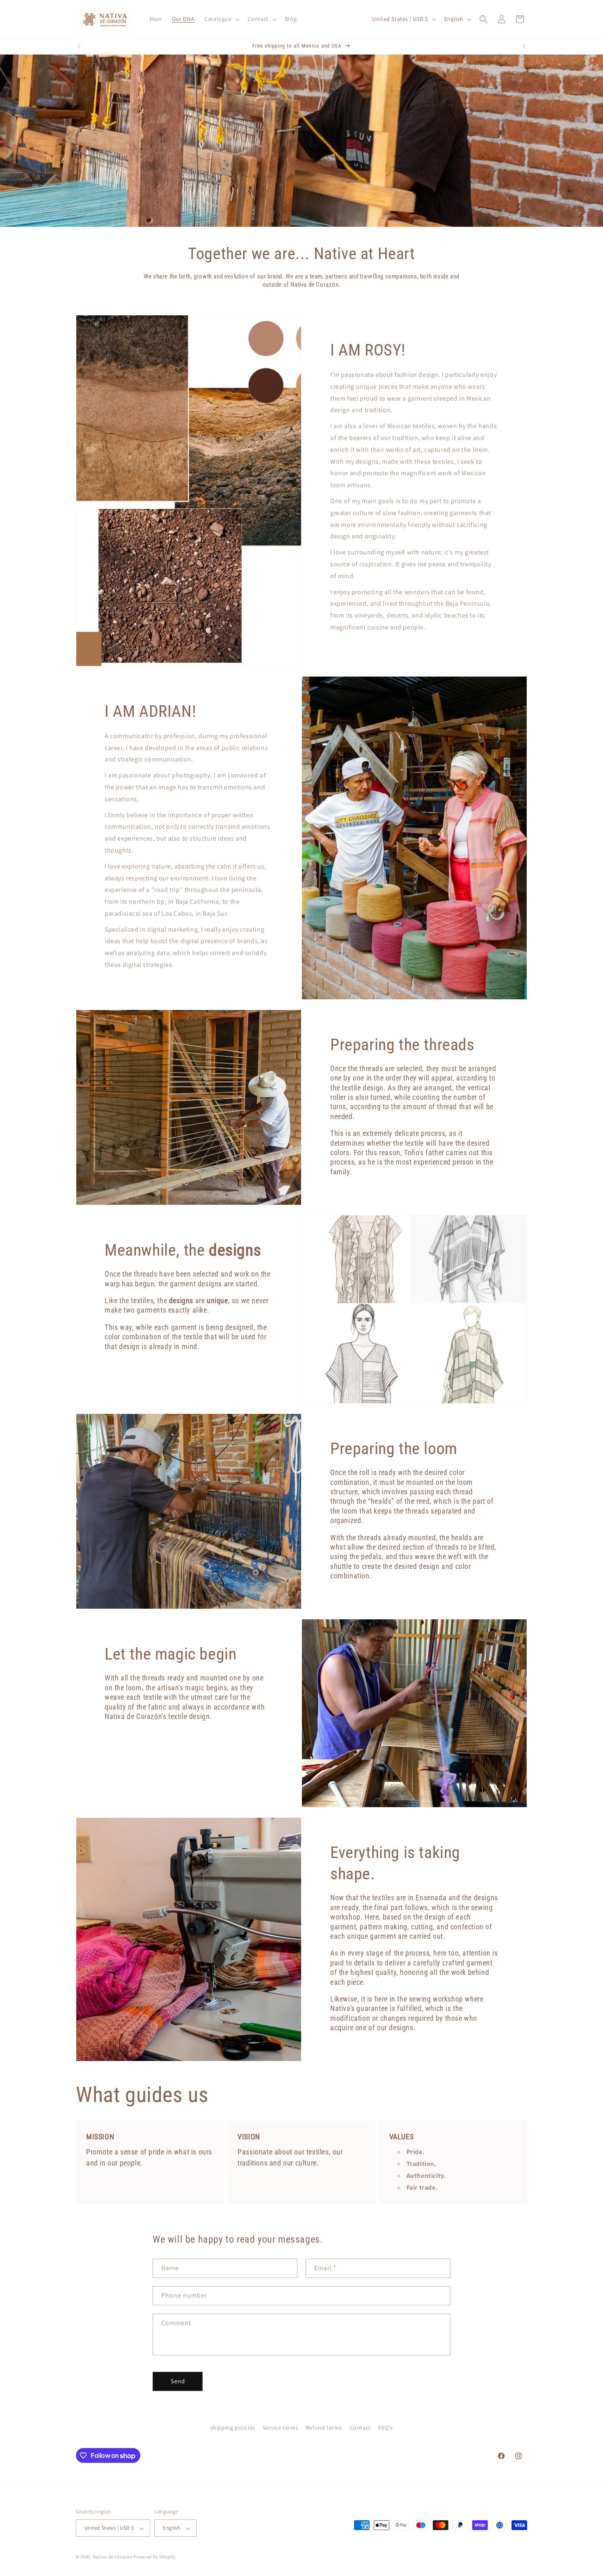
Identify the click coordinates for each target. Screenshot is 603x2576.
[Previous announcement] (79, 46)
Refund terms (324, 2428)
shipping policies (233, 2428)
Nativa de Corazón (113, 2557)
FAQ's (385, 2428)
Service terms (280, 2428)
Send (178, 2381)
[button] (221, 19)
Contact (360, 2428)
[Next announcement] (524, 46)
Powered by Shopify (154, 2557)
